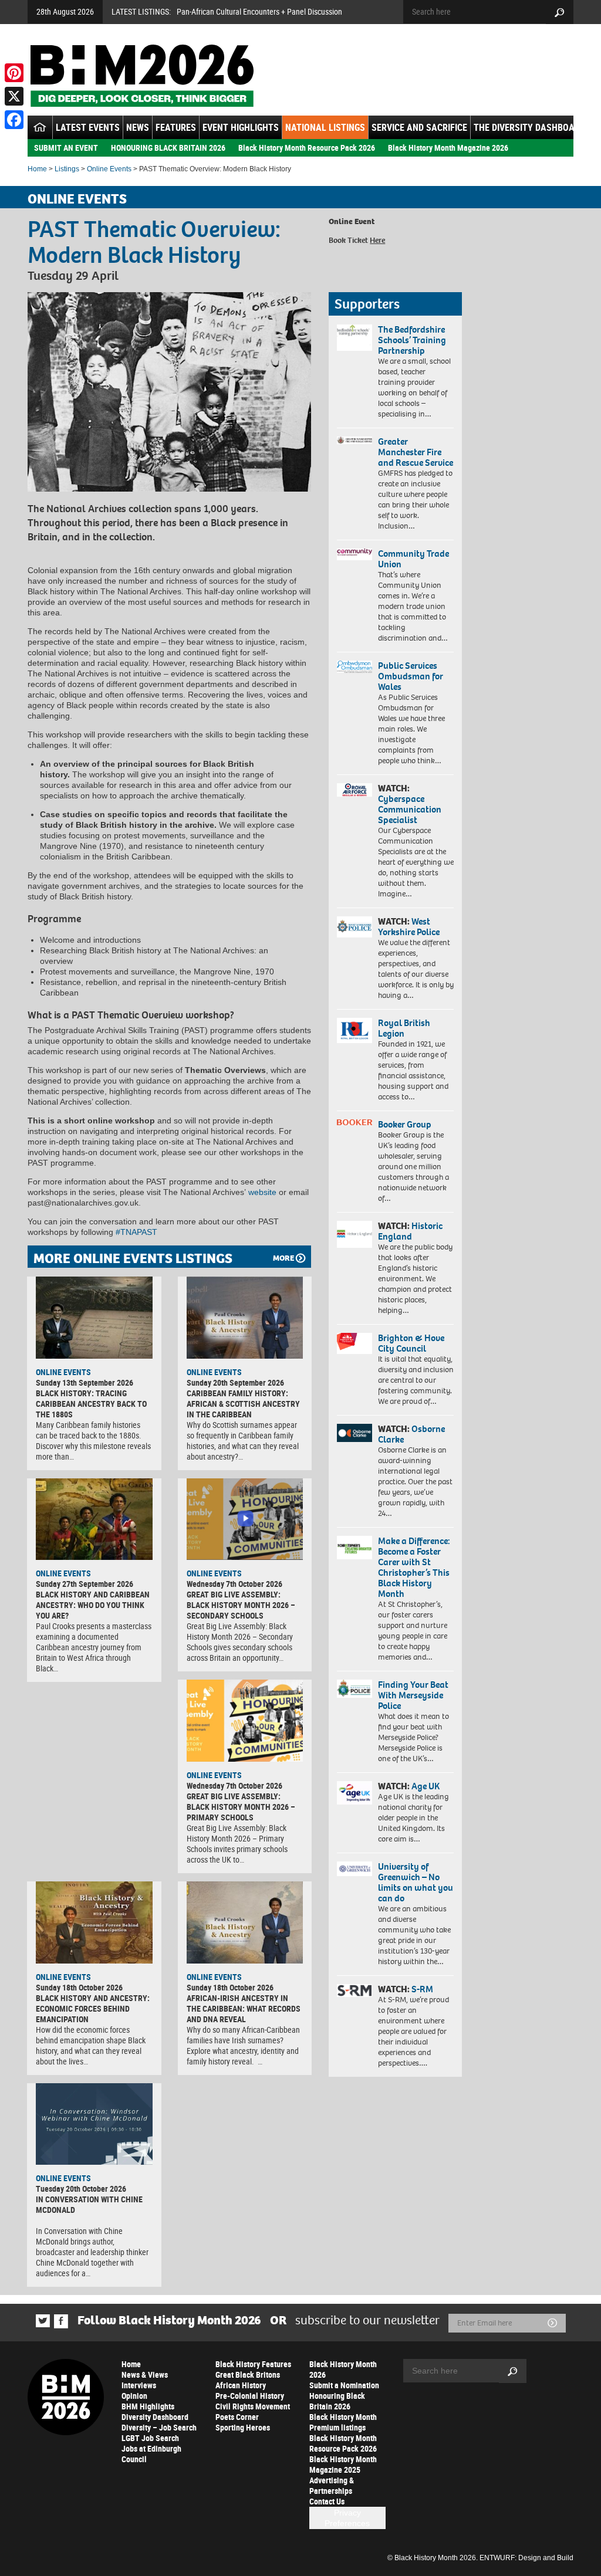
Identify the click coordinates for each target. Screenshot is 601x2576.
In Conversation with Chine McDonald (89, 2204)
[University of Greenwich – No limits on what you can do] (354, 1869)
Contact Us (327, 2501)
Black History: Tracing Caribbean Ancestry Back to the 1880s (91, 1404)
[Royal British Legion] (354, 1030)
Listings (67, 169)
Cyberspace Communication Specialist (410, 809)
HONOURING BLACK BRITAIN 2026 (168, 148)
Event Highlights (241, 127)
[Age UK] (354, 1793)
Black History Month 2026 (343, 2369)
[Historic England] (354, 1234)
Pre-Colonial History (250, 2396)
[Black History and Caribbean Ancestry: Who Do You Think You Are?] (94, 1519)
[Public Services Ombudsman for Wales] (354, 667)
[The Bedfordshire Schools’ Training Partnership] (354, 338)
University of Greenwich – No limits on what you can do (416, 1882)
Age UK (426, 1786)
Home (37, 169)
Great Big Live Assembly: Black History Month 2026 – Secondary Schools (241, 1605)
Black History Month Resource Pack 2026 (307, 148)
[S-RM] (354, 1991)
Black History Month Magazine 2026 (448, 148)
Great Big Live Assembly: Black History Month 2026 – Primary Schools (241, 1807)
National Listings (325, 127)
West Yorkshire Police (409, 927)
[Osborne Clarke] (354, 1433)
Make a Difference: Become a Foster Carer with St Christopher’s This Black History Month (414, 1567)
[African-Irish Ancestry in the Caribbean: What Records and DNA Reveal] (245, 1922)
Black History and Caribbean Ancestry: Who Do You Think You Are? (93, 1605)
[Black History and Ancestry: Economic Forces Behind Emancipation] (94, 1922)
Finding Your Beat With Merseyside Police (413, 1695)
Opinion (134, 2396)
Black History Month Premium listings (343, 2422)
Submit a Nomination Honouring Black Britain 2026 (344, 2396)
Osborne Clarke (411, 1434)
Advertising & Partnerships (332, 2485)
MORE (283, 1258)
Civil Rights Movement (253, 2406)
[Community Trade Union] (354, 555)
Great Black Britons (248, 2374)
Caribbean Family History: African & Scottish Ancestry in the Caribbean (243, 1404)
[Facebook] (14, 120)
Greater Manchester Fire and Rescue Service (416, 452)
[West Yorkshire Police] (354, 927)
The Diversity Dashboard (529, 127)
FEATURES (176, 127)
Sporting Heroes (243, 2427)
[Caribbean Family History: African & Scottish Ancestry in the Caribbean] (245, 1318)
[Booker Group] (354, 1122)
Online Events (109, 169)
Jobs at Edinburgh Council (151, 2454)
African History (241, 2385)
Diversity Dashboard (155, 2417)
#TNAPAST (136, 1232)
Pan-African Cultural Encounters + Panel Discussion (259, 11)
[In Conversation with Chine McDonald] (94, 2124)
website (262, 1192)
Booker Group (406, 1124)
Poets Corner (237, 2417)
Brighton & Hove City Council (411, 1343)
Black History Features (253, 2364)
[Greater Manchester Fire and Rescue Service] (354, 440)
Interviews (139, 2385)
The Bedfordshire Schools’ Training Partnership (412, 340)
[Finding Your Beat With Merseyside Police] (354, 1689)
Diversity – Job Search (159, 2427)
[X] (14, 96)
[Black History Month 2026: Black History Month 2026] (142, 76)
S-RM (422, 1989)
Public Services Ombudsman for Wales (411, 676)
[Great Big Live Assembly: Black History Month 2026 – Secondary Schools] (245, 1519)
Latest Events (88, 127)
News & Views (145, 2374)
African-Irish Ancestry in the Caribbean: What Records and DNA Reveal (244, 2008)
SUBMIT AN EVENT (66, 148)
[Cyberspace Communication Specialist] (354, 790)
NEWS (138, 127)
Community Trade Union (413, 559)
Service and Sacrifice (419, 127)
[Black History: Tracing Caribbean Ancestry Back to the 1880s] (94, 1318)
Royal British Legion (404, 1028)
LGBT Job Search (150, 2438)
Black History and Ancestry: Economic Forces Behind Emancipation (93, 2008)
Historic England (410, 1231)
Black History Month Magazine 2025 (343, 2464)
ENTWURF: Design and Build (526, 2558)
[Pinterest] (14, 73)
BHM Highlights (148, 2406)
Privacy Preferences (347, 2518)
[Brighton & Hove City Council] (354, 1343)
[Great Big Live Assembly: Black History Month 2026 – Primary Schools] (245, 1721)
